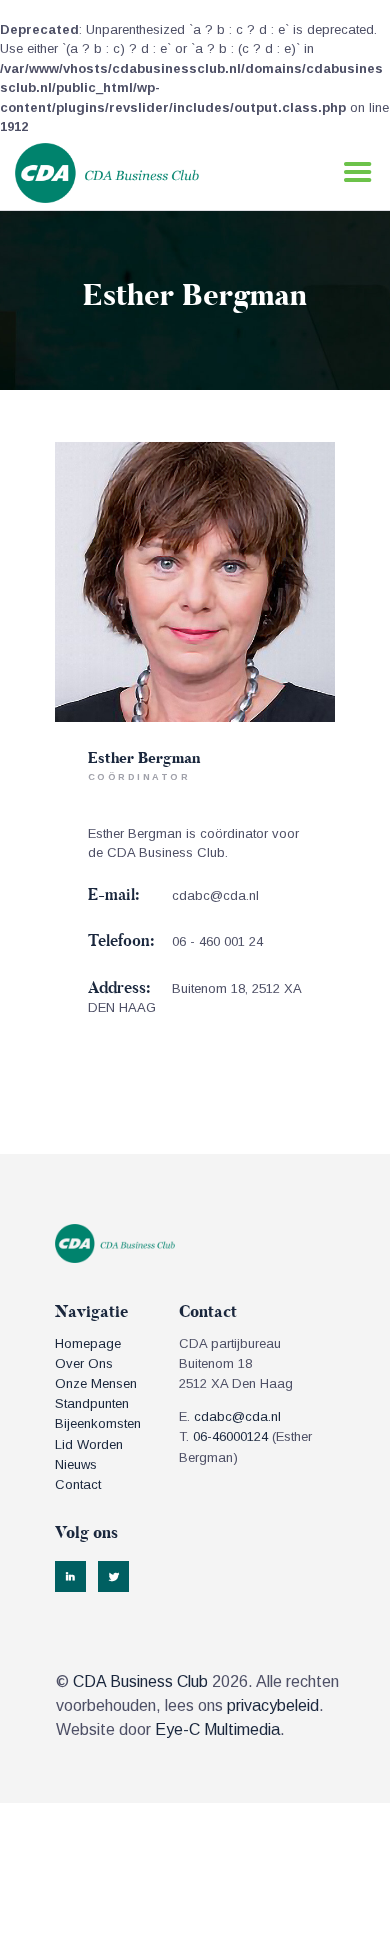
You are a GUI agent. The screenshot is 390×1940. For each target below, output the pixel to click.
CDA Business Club (140, 1681)
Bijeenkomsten (98, 1423)
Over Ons (84, 1363)
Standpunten (92, 1403)
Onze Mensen (96, 1383)
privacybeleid (273, 1705)
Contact (78, 1484)
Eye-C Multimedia (217, 1729)
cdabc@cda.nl (215, 895)
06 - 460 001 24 (217, 941)
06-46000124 (230, 1436)
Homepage (88, 1343)
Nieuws (76, 1464)
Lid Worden (89, 1444)
